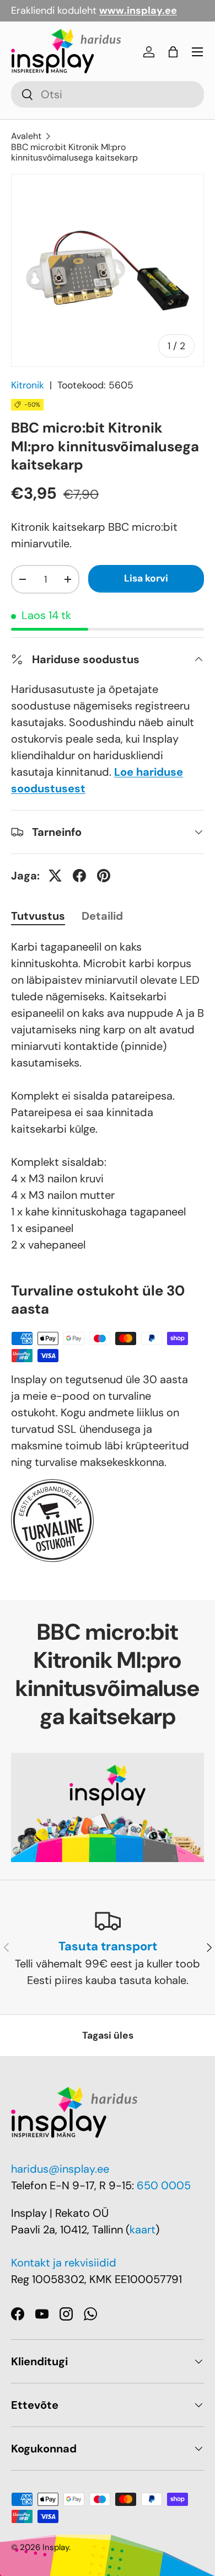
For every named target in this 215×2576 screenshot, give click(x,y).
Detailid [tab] (102, 916)
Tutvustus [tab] (38, 916)
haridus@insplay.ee (60, 2169)
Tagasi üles (108, 2035)
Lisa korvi (146, 578)
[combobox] (108, 94)
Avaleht (26, 136)
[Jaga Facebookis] (79, 876)
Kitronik (28, 385)
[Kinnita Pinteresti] (104, 876)
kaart (143, 2230)
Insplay (56, 2547)
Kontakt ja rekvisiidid (64, 2263)
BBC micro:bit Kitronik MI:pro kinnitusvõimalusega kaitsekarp (74, 152)
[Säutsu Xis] (55, 876)
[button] (173, 52)
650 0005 (164, 2185)
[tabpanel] (108, 1096)
